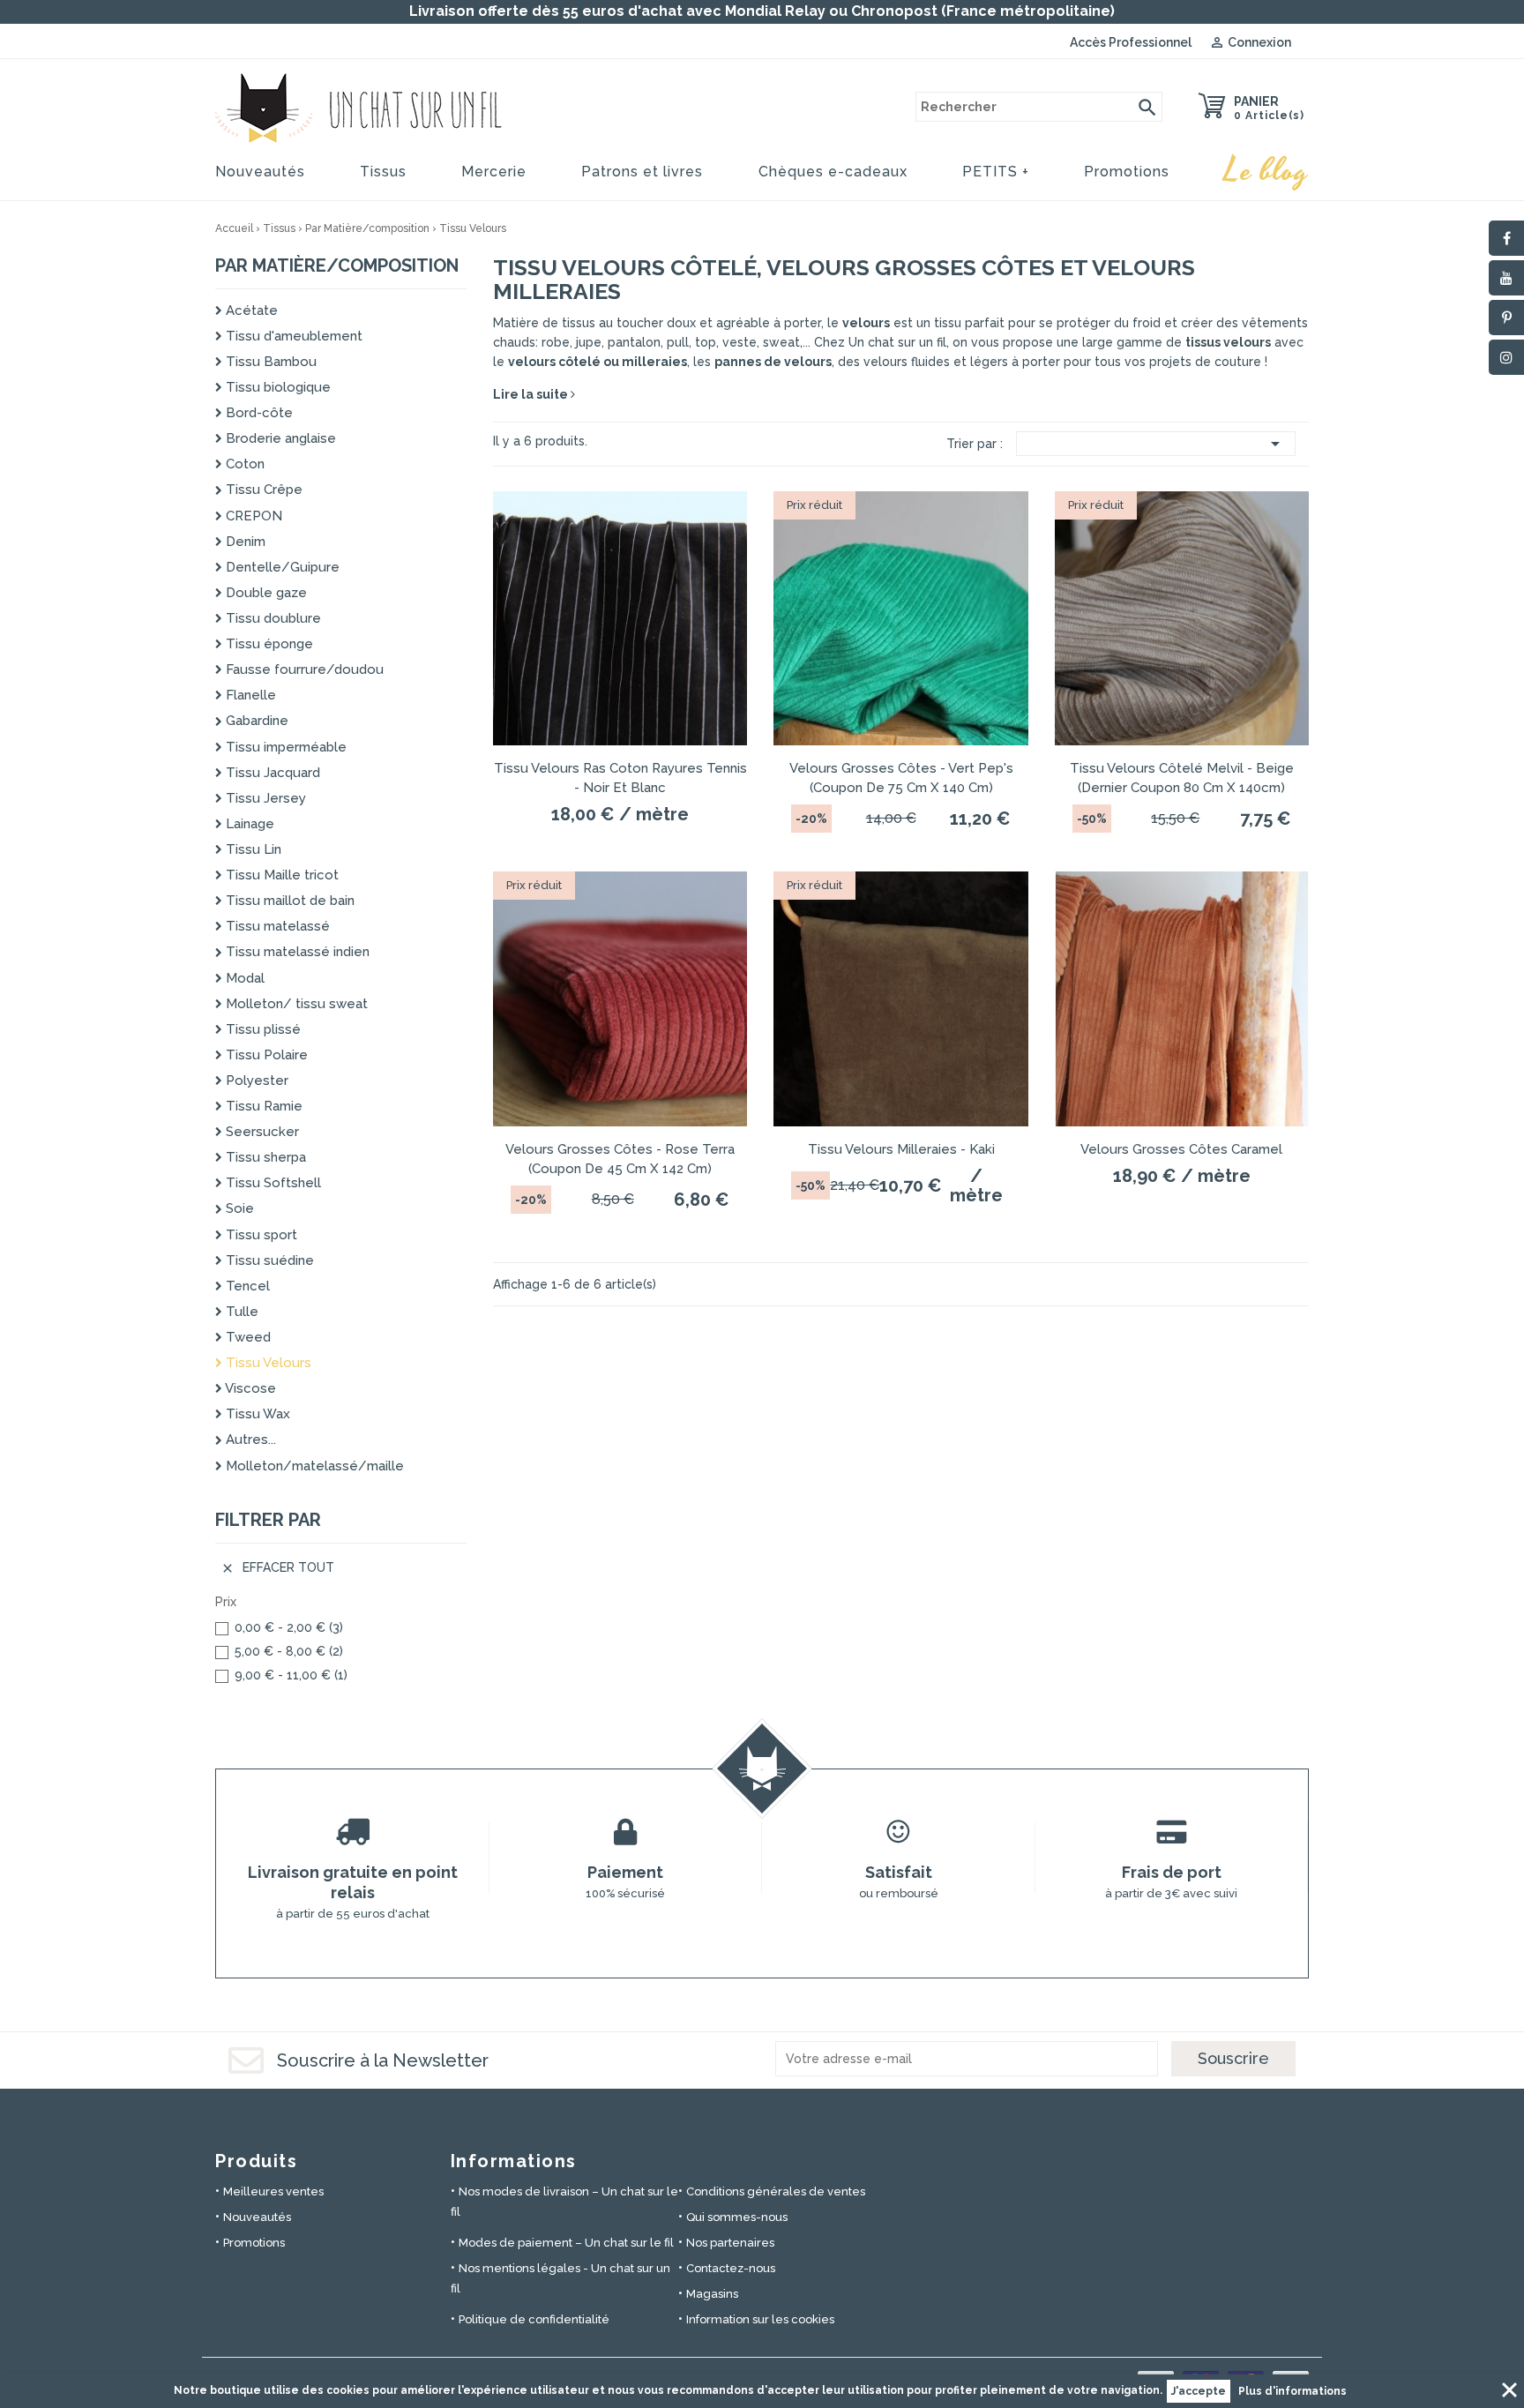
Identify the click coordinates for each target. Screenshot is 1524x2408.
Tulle (240, 1312)
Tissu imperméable (284, 747)
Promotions (1127, 172)
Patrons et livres (642, 172)
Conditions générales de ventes (776, 2191)
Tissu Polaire (265, 1055)
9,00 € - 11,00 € (291, 1675)
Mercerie (494, 172)
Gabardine (255, 721)
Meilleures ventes (273, 2191)
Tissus (383, 172)
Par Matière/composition (337, 265)
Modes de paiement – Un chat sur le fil (566, 2243)
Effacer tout (277, 1568)
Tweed (247, 1337)
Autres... (249, 1440)
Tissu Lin (252, 849)
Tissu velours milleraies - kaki (901, 1149)
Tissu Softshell (272, 1183)
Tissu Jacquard (271, 773)
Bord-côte (258, 413)
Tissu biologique (276, 387)
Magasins (712, 2294)
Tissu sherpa (264, 1157)
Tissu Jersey (264, 798)
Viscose (249, 1388)
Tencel (246, 1286)
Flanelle (249, 695)
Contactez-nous (731, 2268)
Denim (244, 542)
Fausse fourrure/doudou (303, 669)
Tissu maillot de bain (288, 901)
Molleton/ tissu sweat (295, 1004)
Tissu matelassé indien (296, 952)
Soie (238, 1208)
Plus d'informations (1292, 2391)
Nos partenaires (730, 2243)
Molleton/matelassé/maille (313, 1466)
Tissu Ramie (262, 1106)
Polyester (255, 1081)
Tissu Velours (267, 1363)
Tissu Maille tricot (280, 875)
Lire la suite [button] (532, 394)
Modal (243, 978)
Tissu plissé (261, 1029)
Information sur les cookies (760, 2319)
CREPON (252, 516)
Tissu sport (260, 1235)
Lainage (248, 824)
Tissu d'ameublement (292, 336)
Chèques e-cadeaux (833, 172)
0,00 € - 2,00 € (289, 1627)
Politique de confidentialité (534, 2319)
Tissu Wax (256, 1414)
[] (1147, 107)
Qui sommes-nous (737, 2217)
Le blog (1266, 171)
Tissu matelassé (276, 926)
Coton (243, 464)
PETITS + (996, 172)
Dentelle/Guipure (281, 567)
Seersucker (261, 1132)
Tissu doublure (272, 618)
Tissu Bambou (269, 362)
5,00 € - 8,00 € (289, 1651)
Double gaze (265, 593)
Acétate (250, 310)
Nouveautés (260, 172)
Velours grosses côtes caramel (1181, 1149)
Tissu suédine (268, 1260)
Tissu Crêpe (262, 490)
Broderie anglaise (279, 438)
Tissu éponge (268, 644)
